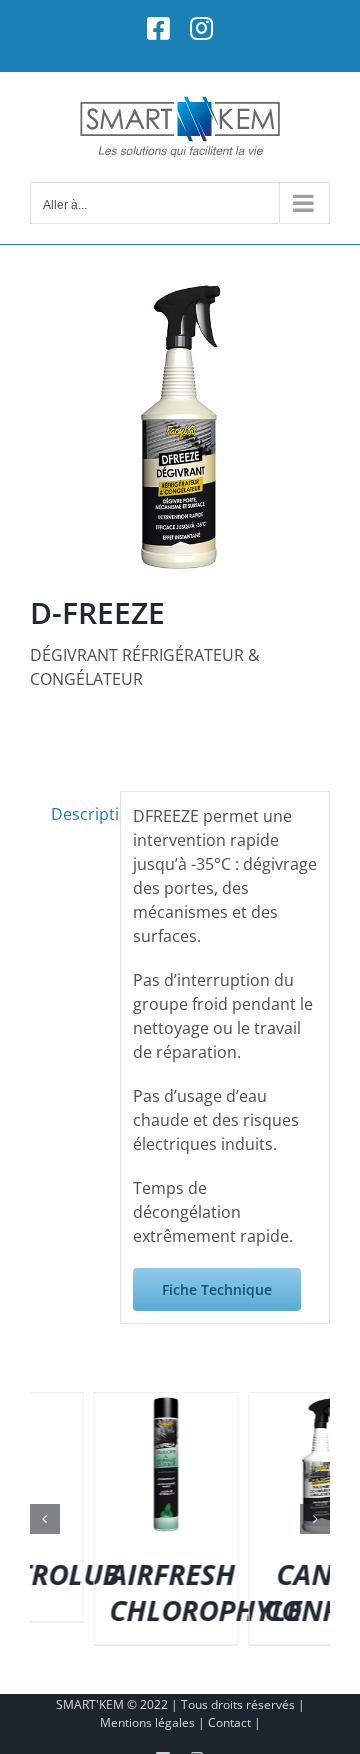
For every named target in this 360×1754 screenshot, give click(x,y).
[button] (45, 1519)
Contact (229, 1722)
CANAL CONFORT (180, 1592)
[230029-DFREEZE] (180, 425)
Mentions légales (147, 1722)
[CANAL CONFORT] (174, 1404)
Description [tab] (79, 814)
